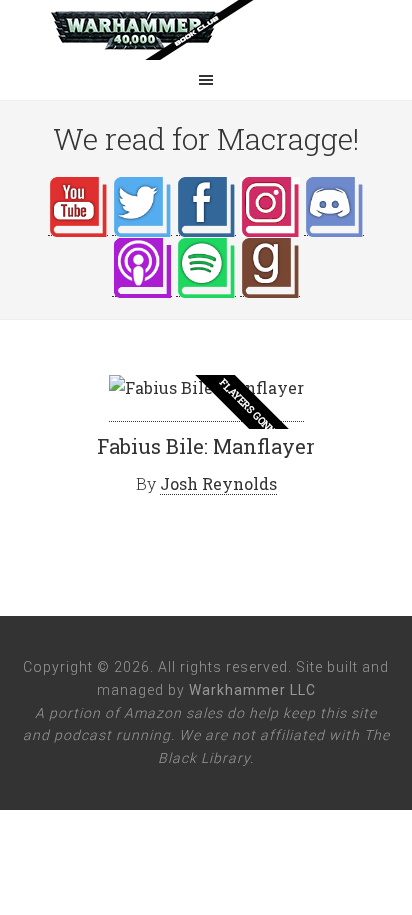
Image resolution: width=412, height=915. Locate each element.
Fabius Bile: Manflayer (206, 446)
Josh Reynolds (218, 483)
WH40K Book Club (206, 30)
